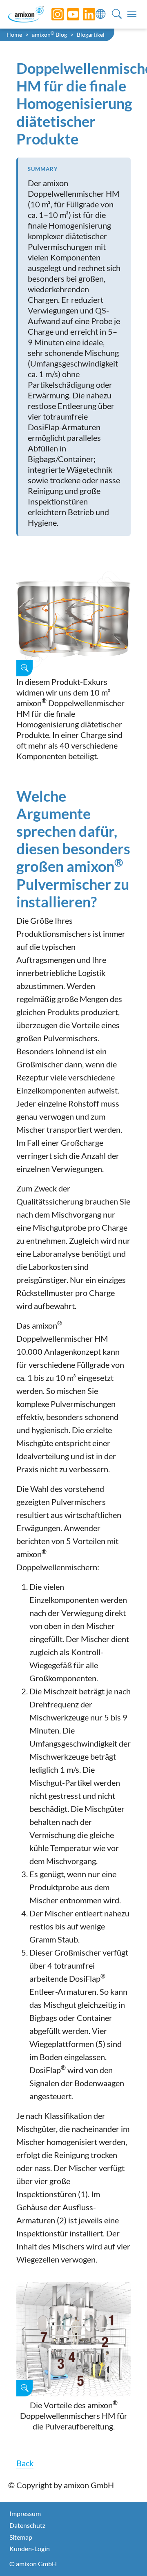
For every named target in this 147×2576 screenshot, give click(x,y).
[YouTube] (67, 14)
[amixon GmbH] (26, 14)
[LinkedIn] (83, 14)
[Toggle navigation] (132, 14)
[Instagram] (51, 14)
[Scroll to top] (127, 2556)
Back (25, 2463)
